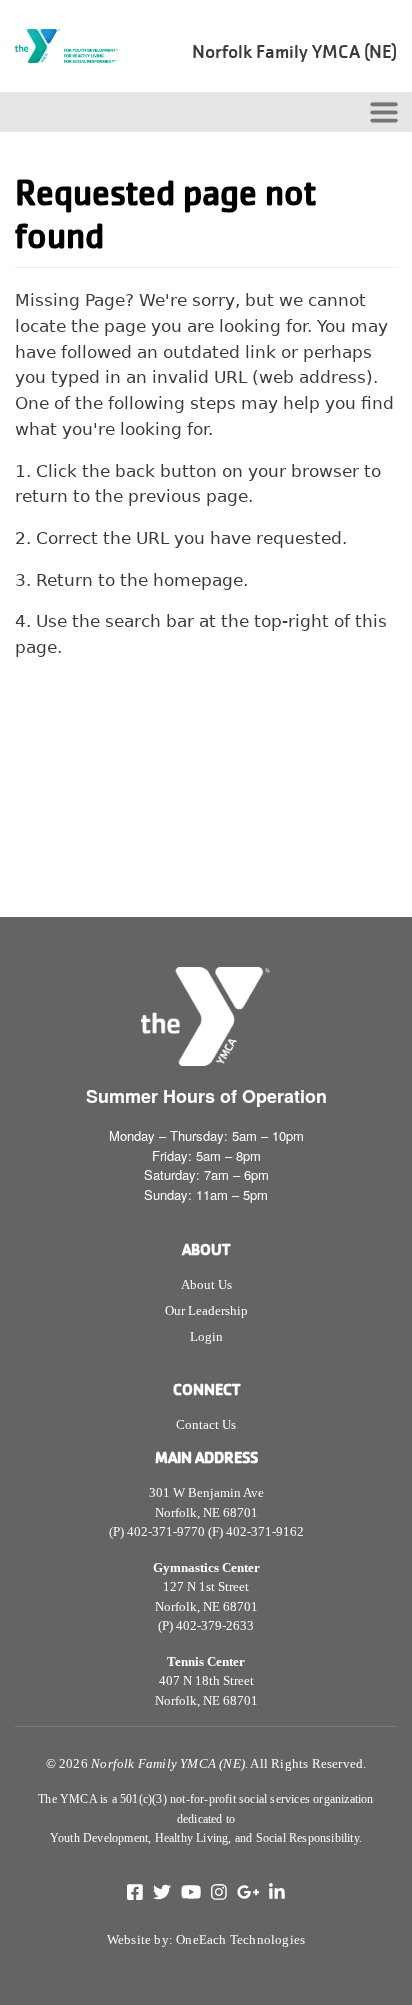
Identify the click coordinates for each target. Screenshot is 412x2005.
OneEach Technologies (240, 1939)
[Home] (72, 46)
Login (206, 1336)
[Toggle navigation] (384, 112)
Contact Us (206, 1424)
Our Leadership (206, 1310)
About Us (206, 1284)
